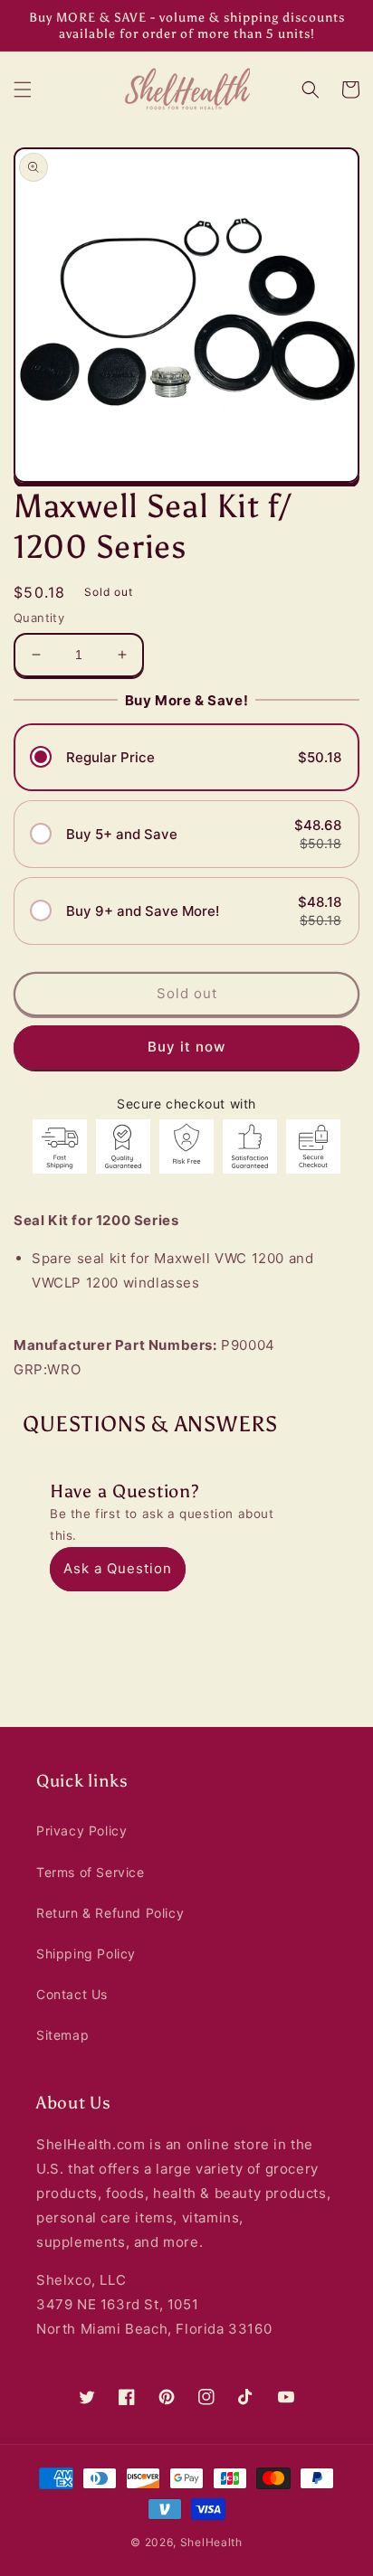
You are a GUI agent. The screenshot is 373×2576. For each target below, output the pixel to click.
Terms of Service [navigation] (91, 1872)
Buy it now (186, 1047)
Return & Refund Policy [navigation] (110, 1913)
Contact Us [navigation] (72, 1994)
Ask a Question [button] (118, 1568)
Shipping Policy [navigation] (86, 1953)
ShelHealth (211, 2542)
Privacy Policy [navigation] (81, 1831)
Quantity (39, 618)
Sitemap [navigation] (62, 2035)
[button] (23, 90)
